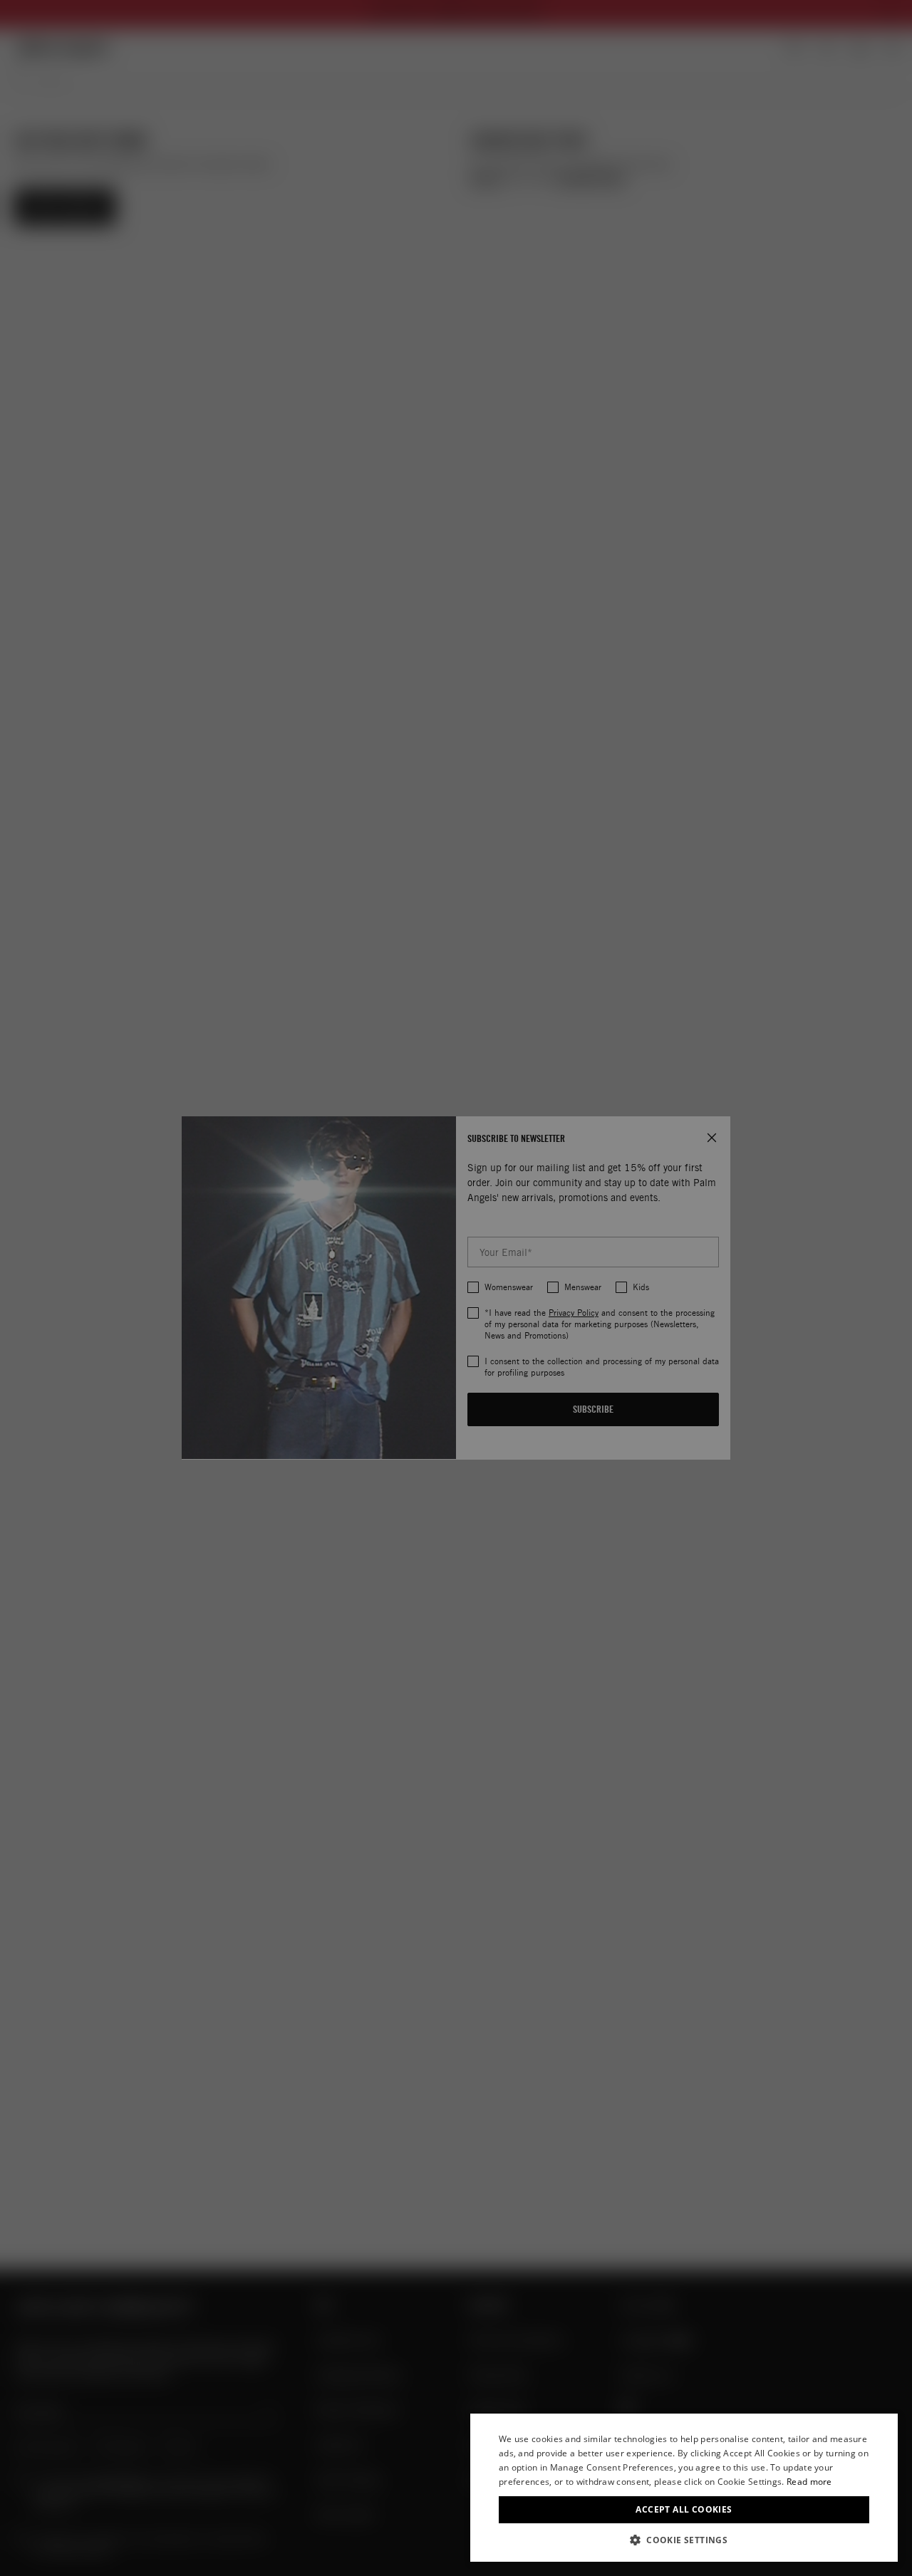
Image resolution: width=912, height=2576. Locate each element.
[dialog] (684, 2488)
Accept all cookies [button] (684, 2509)
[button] (684, 2540)
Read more (809, 2482)
